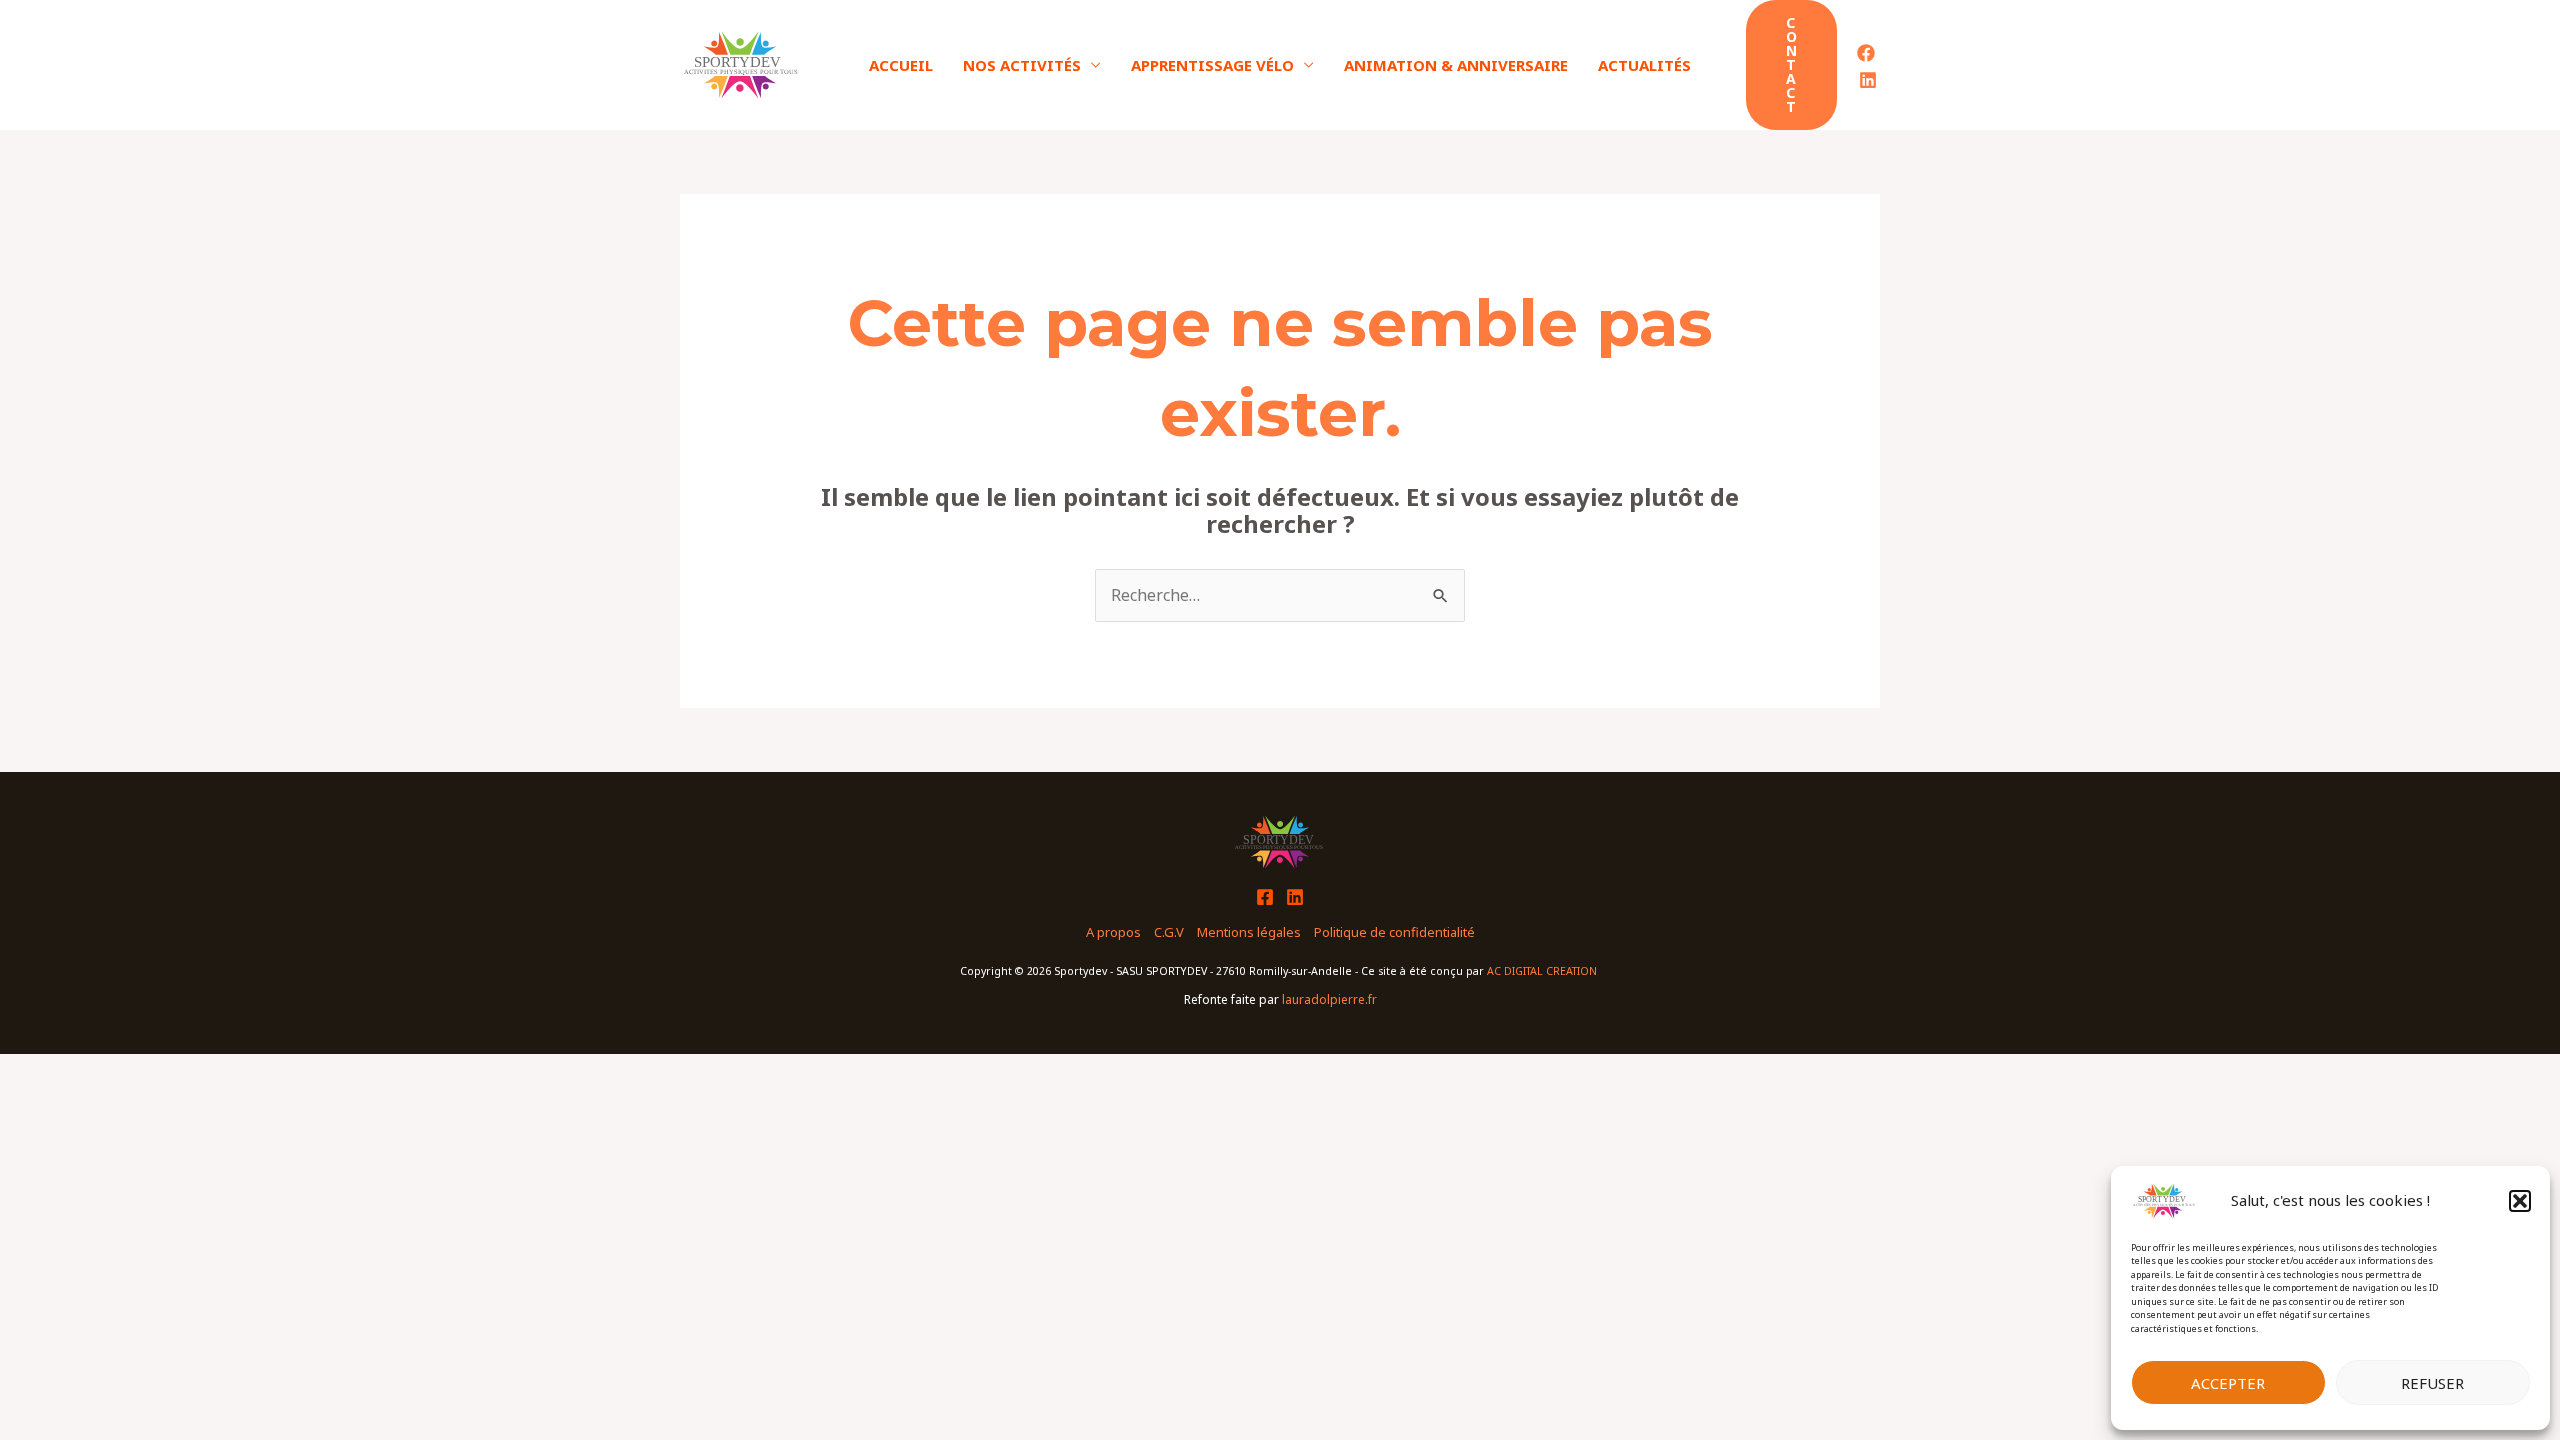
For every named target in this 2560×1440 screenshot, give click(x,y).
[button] (2520, 1201)
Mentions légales (1249, 932)
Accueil (901, 65)
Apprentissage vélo (1212, 65)
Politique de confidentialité (1394, 932)
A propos (1113, 932)
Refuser (2432, 1383)
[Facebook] (1866, 53)
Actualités (1644, 65)
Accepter (2228, 1383)
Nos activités (1022, 65)
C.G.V (1169, 932)
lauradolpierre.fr (1329, 999)
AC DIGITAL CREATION (1543, 971)
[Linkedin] (1868, 80)
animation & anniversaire (1456, 65)
